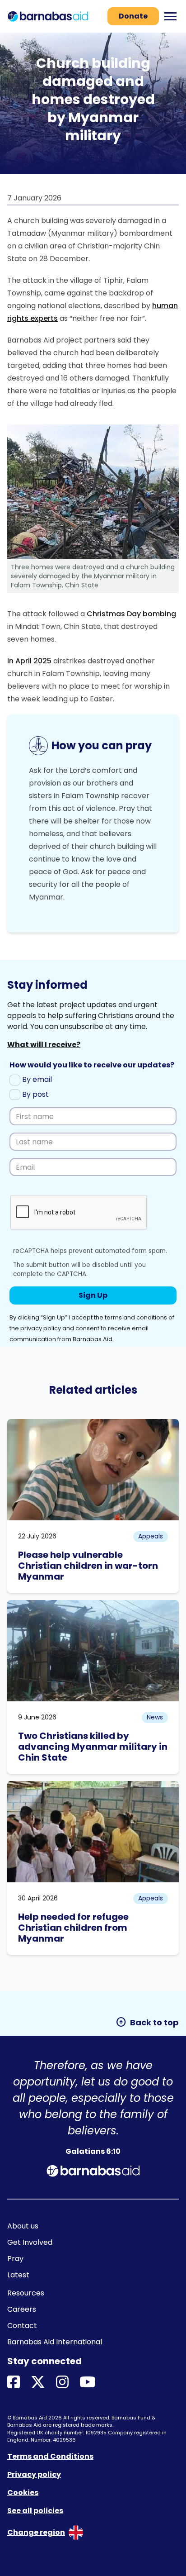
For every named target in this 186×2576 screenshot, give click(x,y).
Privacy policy (34, 2474)
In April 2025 (29, 661)
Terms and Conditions (50, 2456)
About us (23, 2226)
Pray (15, 2259)
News (155, 1717)
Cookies (23, 2493)
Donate (133, 16)
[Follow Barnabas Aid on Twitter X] (38, 2383)
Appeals (151, 1536)
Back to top (147, 2022)
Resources (26, 2293)
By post (35, 1094)
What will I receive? (44, 1045)
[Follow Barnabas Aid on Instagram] (62, 2383)
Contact (22, 2326)
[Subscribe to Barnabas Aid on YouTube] (88, 2383)
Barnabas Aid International (55, 2342)
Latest (18, 2275)
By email (36, 1079)
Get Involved (30, 2242)
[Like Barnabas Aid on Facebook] (14, 2383)
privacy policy (41, 1328)
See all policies (35, 2511)
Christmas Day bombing (131, 614)
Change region (36, 2532)
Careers (22, 2309)
